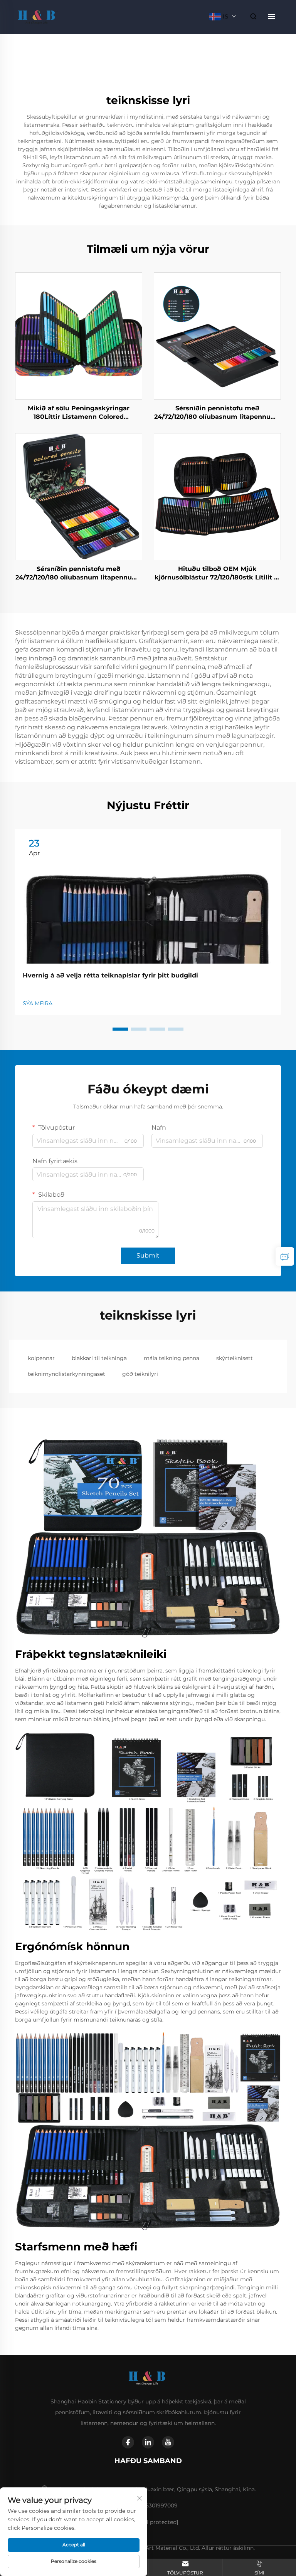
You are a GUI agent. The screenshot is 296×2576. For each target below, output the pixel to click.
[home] (38, 16)
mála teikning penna (172, 1358)
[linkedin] (148, 2442)
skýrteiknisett (235, 1358)
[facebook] (128, 2442)
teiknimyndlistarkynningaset (66, 1374)
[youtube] (168, 2442)
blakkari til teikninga (99, 1358)
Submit (148, 1255)
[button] (120, 1029)
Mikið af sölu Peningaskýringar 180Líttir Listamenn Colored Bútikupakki (79, 413)
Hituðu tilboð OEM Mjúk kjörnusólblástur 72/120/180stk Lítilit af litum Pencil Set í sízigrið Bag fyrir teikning (217, 574)
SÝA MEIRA (38, 1003)
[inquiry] (285, 1256)
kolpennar (41, 1358)
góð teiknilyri (140, 1374)
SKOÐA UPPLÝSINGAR (79, 336)
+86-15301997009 (155, 2505)
